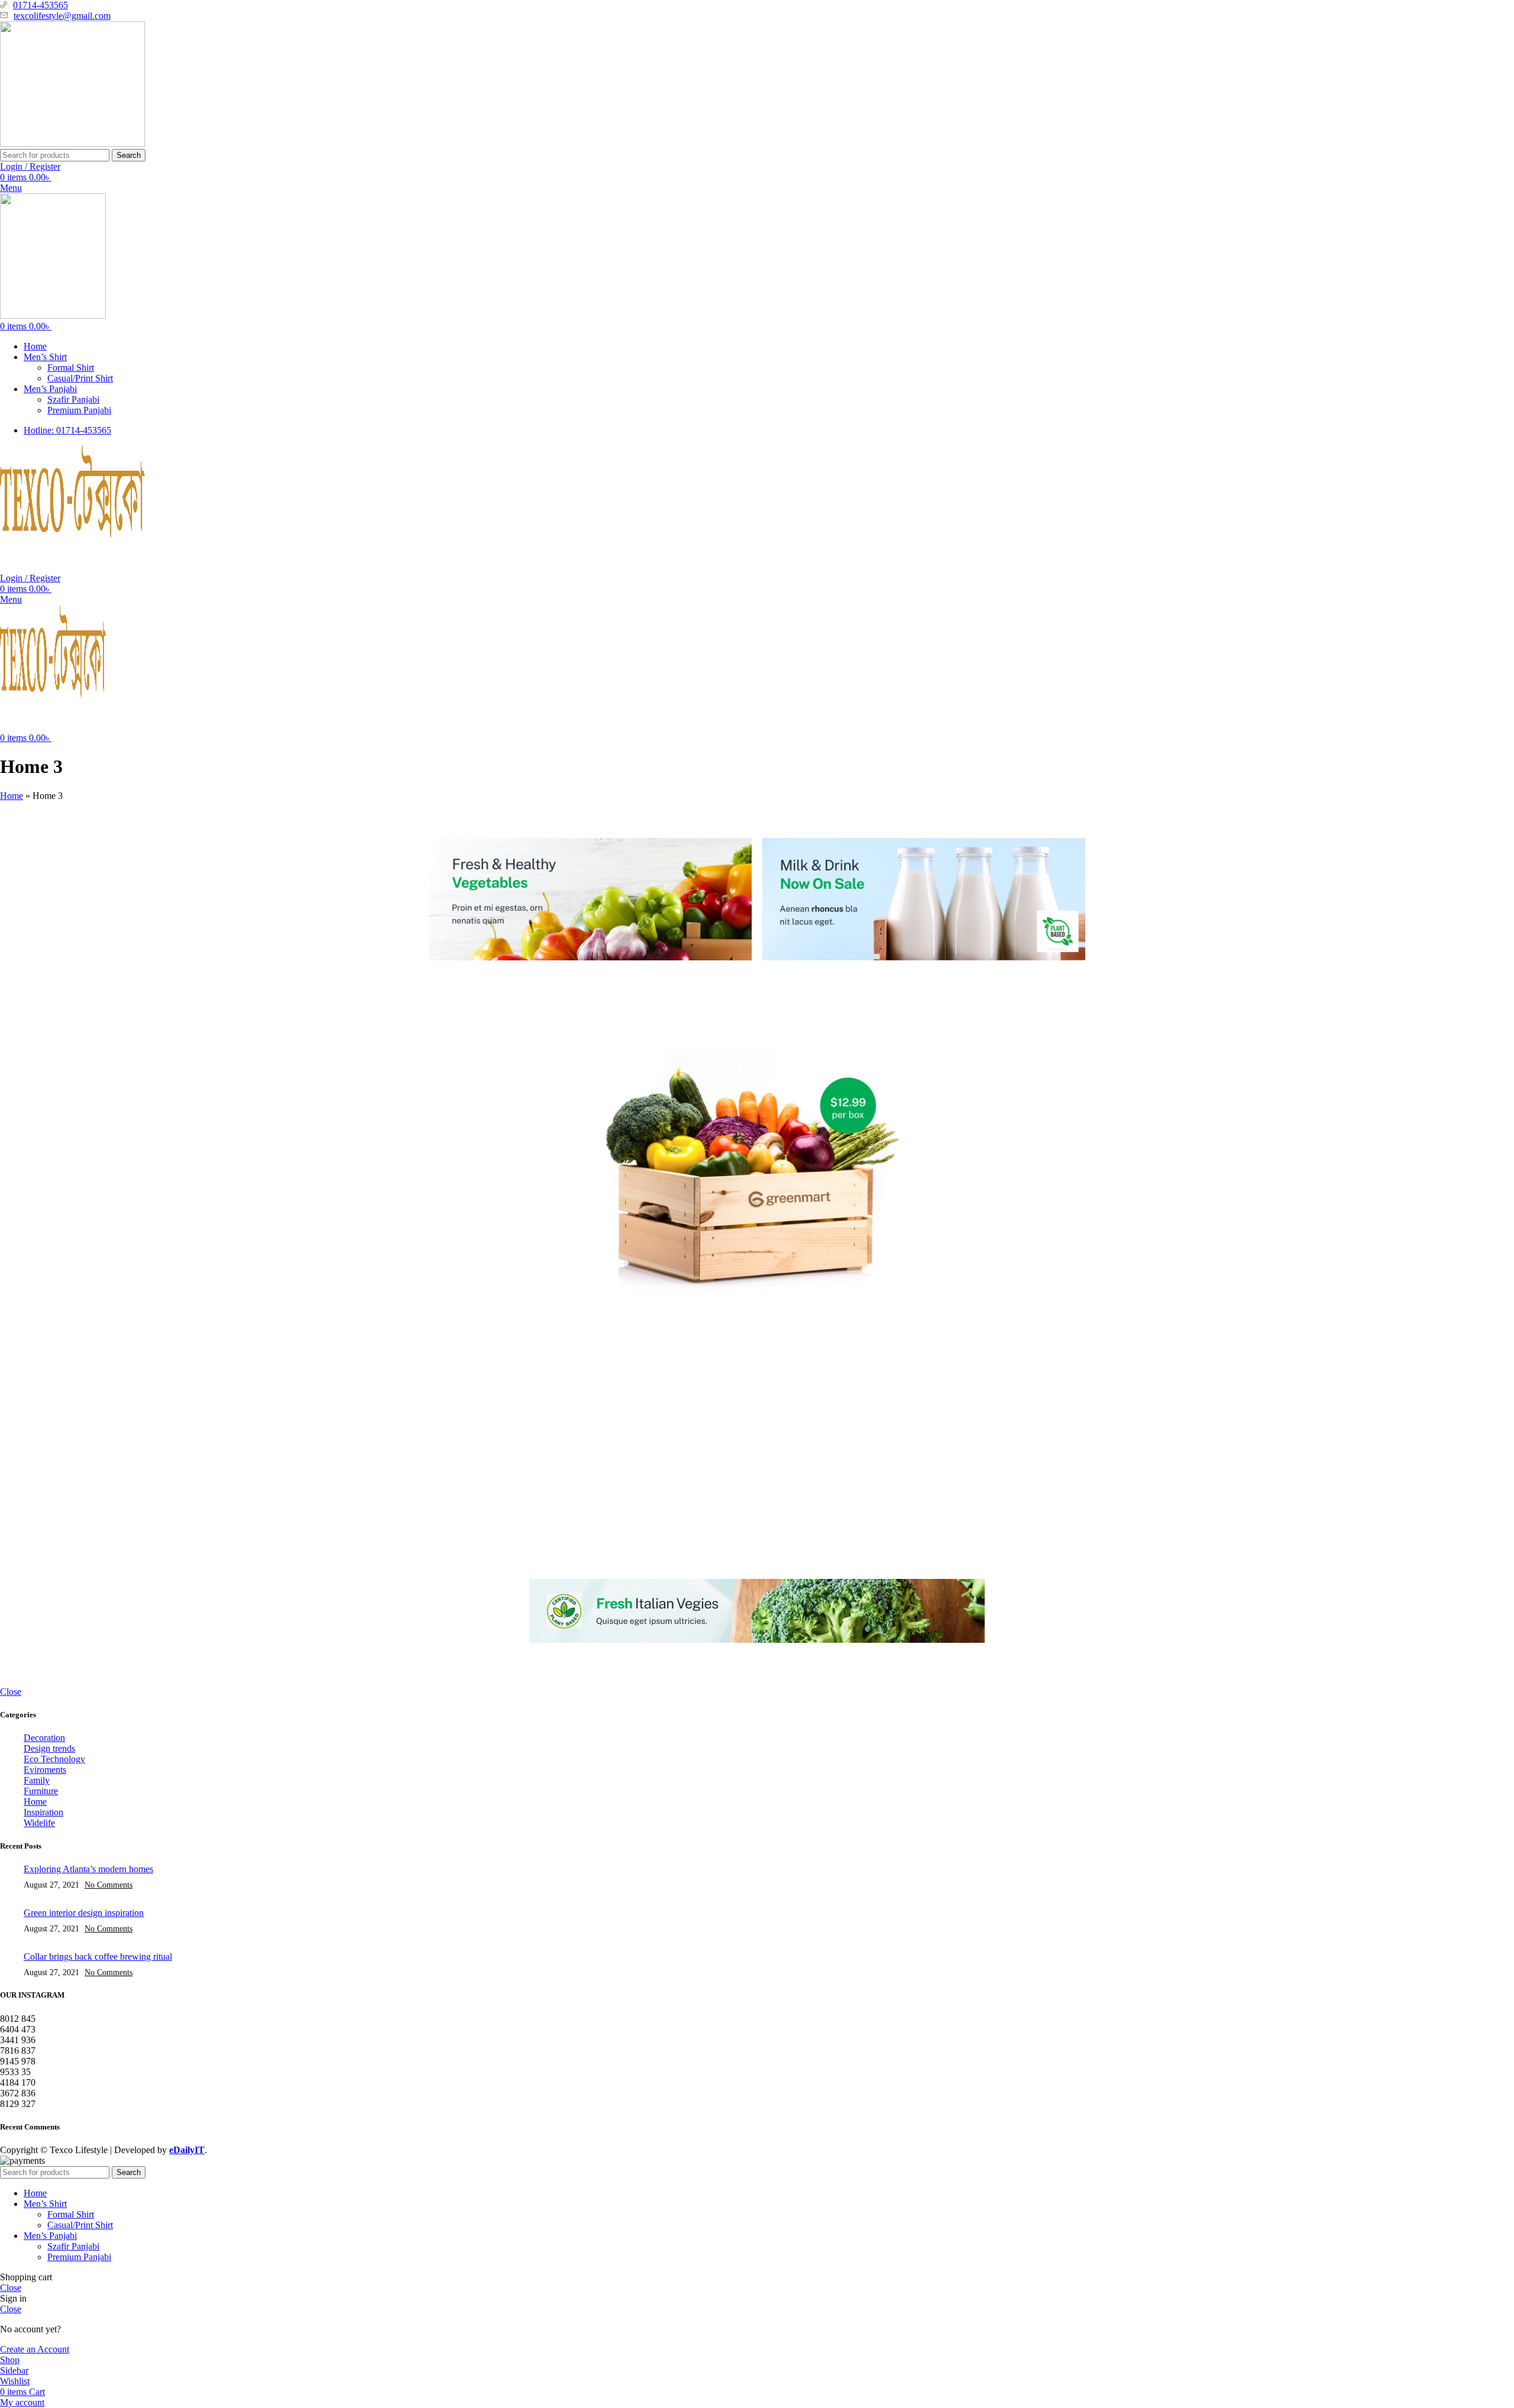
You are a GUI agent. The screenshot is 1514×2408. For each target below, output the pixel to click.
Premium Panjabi (79, 410)
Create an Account (35, 2349)
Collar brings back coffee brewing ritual (98, 1956)
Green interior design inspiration (84, 1913)
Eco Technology (54, 1759)
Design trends (49, 1748)
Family (37, 1780)
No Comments (109, 1885)
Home (12, 796)
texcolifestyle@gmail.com (62, 16)
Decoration (44, 1738)
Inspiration (43, 1812)
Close (11, 1692)
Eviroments (45, 1770)
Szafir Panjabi (73, 399)
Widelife (39, 1823)
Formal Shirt (71, 368)
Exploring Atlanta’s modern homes (88, 1869)
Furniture (41, 1791)
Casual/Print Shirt (80, 378)
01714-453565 (41, 5)
